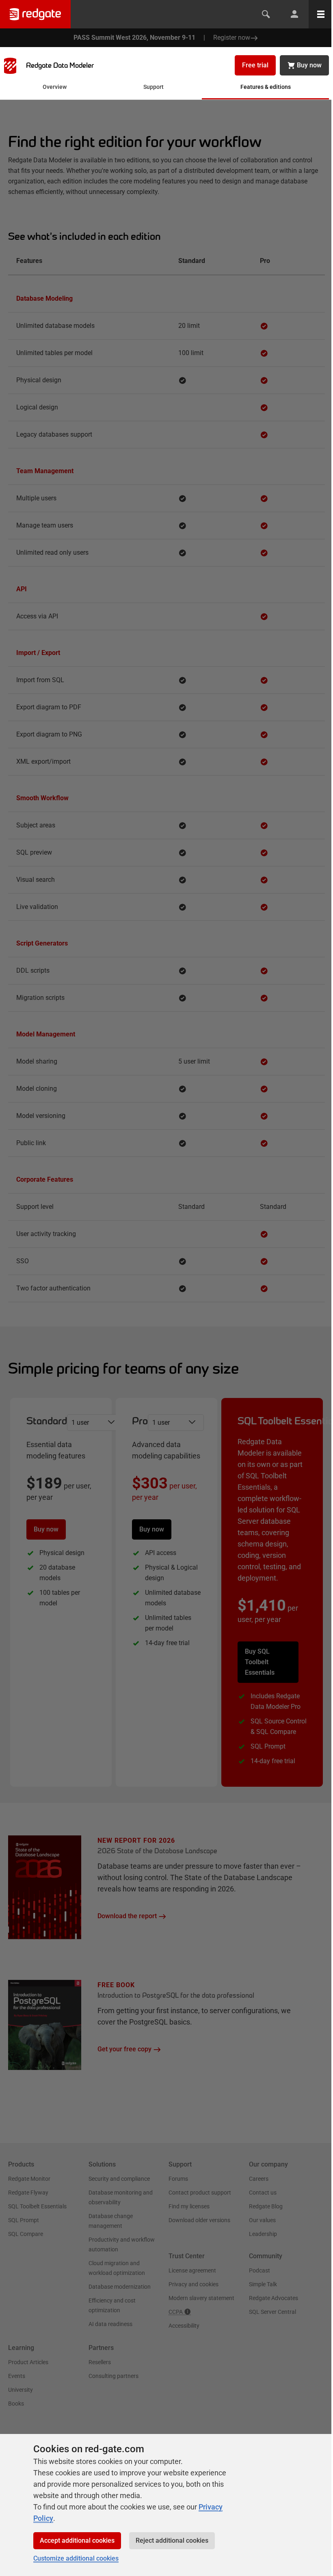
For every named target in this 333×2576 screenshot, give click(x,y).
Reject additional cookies (172, 2540)
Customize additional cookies (76, 2558)
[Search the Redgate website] (266, 14)
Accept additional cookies (77, 2540)
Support (154, 87)
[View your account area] (294, 14)
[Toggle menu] (321, 14)
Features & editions (266, 87)
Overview (55, 87)
